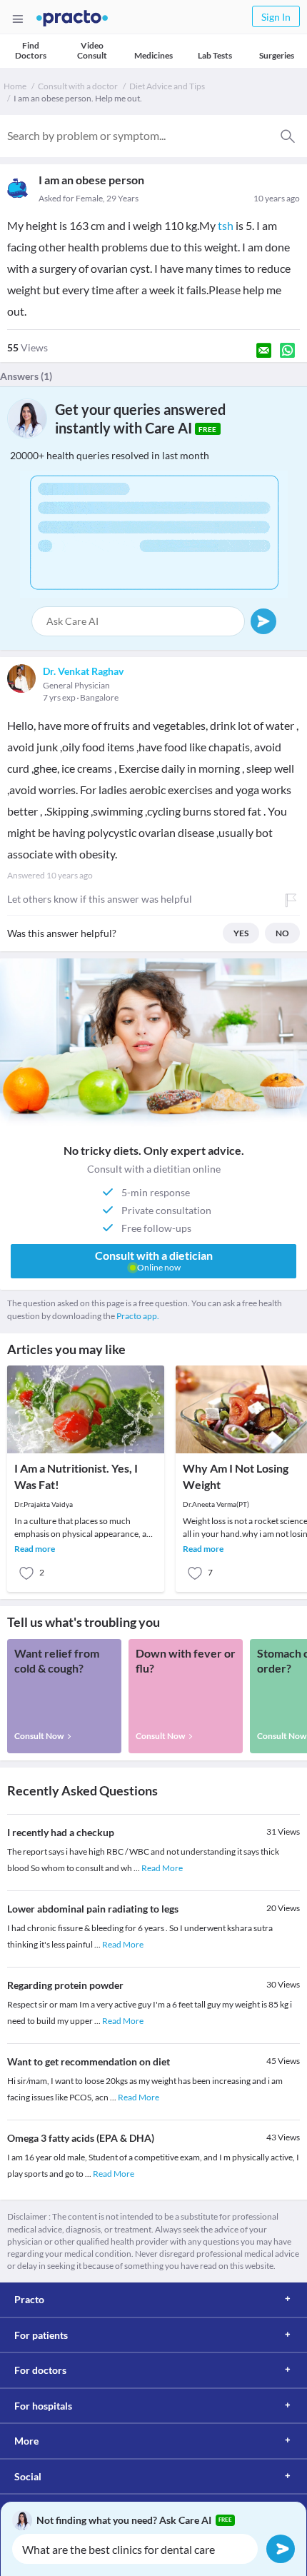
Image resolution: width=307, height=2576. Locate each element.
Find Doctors (31, 50)
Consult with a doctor (78, 86)
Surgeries (277, 55)
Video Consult (92, 50)
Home (15, 86)
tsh (226, 225)
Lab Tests (215, 55)
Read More (162, 1868)
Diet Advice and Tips (167, 86)
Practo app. (138, 1316)
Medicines (153, 55)
